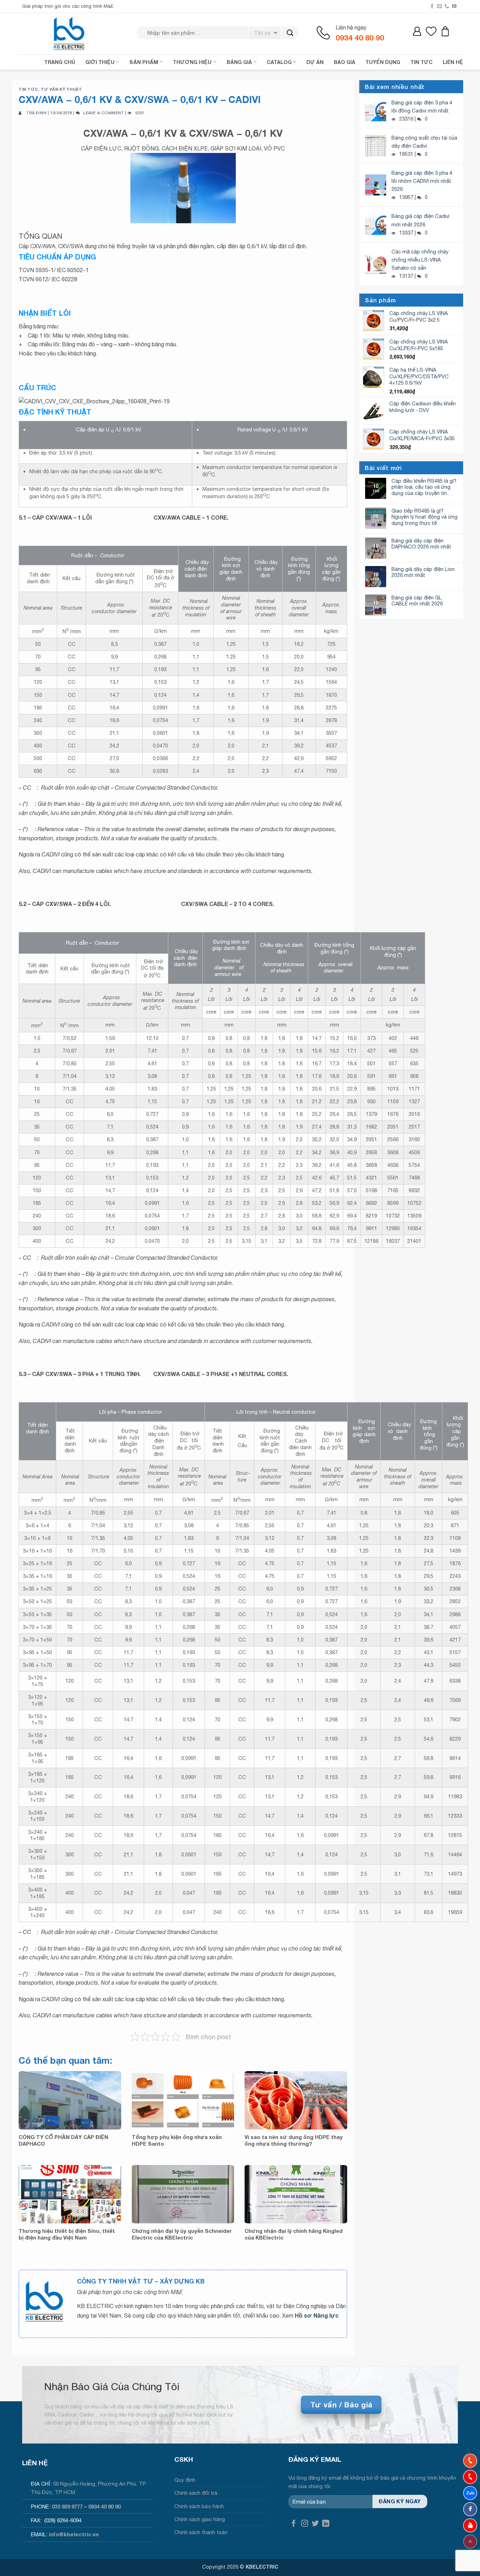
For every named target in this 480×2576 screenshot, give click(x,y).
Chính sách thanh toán (201, 2532)
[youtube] (470, 2525)
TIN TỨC (421, 62)
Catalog (279, 62)
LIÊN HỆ (453, 62)
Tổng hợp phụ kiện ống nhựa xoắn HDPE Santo (177, 2140)
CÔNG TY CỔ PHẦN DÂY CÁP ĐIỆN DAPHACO (63, 2140)
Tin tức (28, 89)
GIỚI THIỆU (100, 62)
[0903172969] (470, 2493)
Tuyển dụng (383, 62)
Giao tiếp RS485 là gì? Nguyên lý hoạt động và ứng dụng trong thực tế (424, 517)
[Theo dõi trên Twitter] (315, 2524)
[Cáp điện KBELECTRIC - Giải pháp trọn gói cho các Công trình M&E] (70, 33)
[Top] (470, 2542)
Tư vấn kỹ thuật (61, 89)
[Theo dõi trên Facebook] (432, 6)
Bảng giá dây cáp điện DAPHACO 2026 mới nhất (421, 544)
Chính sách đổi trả (196, 2493)
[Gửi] (290, 33)
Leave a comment (103, 113)
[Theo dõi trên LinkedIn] (326, 2524)
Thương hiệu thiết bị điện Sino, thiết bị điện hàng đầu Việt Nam (67, 2234)
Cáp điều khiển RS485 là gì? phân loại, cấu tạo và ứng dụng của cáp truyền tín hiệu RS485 (424, 487)
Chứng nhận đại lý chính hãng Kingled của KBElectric (294, 2234)
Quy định (185, 2480)
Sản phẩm (144, 62)
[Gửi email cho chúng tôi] (439, 6)
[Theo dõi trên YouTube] (454, 6)
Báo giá (345, 62)
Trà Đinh (36, 113)
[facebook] (470, 2509)
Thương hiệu (192, 62)
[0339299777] (470, 2477)
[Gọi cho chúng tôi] (447, 6)
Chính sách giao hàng (200, 2519)
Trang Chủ (60, 62)
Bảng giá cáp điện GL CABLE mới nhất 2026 (417, 600)
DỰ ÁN (315, 62)
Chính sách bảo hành (199, 2506)
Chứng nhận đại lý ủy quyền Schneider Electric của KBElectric (182, 2234)
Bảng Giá (239, 62)
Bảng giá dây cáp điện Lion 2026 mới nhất (423, 572)
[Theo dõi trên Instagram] (305, 2524)
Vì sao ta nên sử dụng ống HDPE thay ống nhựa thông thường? (294, 2140)
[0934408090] (470, 2461)
